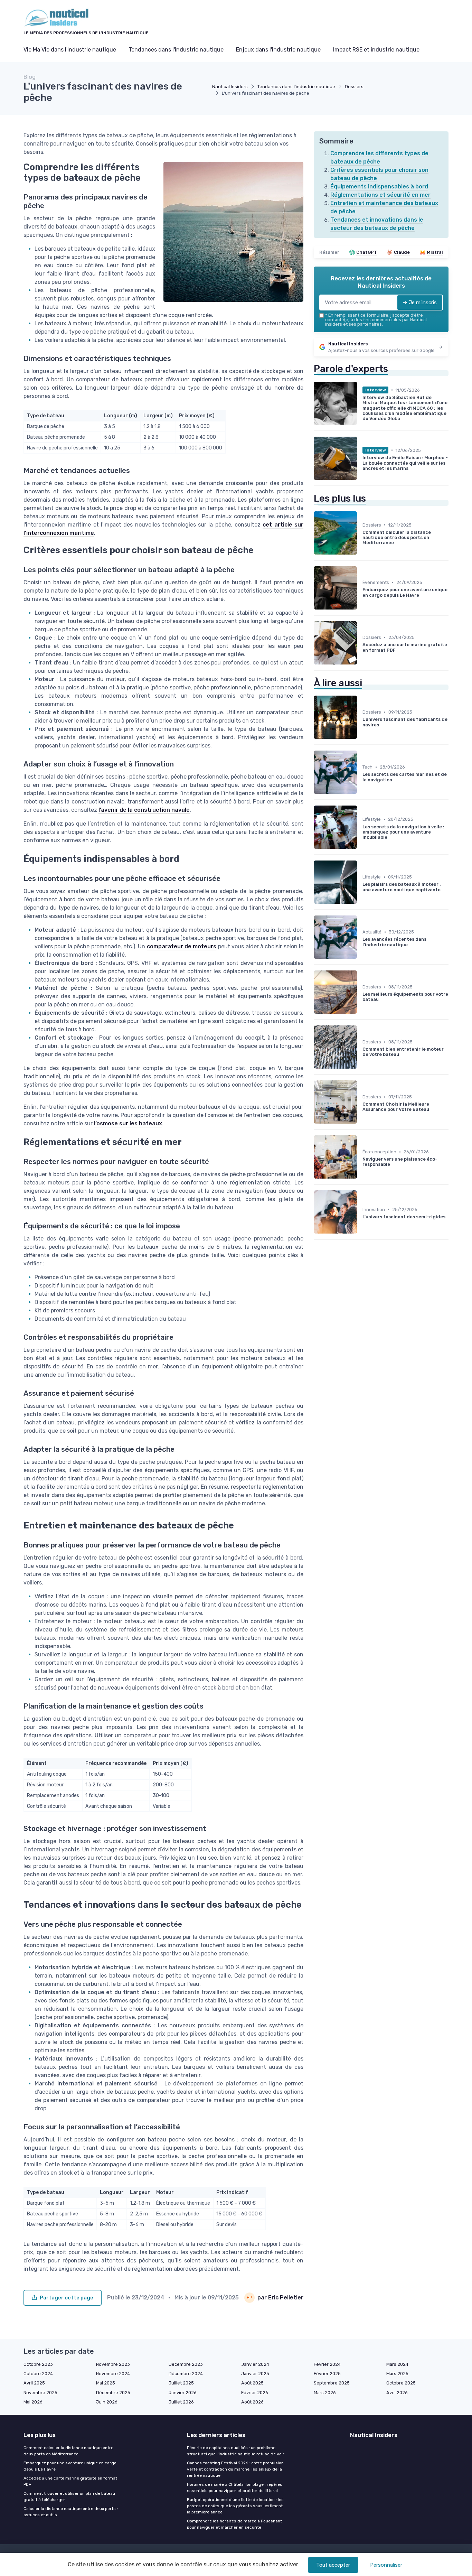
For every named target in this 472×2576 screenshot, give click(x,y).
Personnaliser (386, 2565)
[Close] (361, 1268)
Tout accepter (333, 2565)
